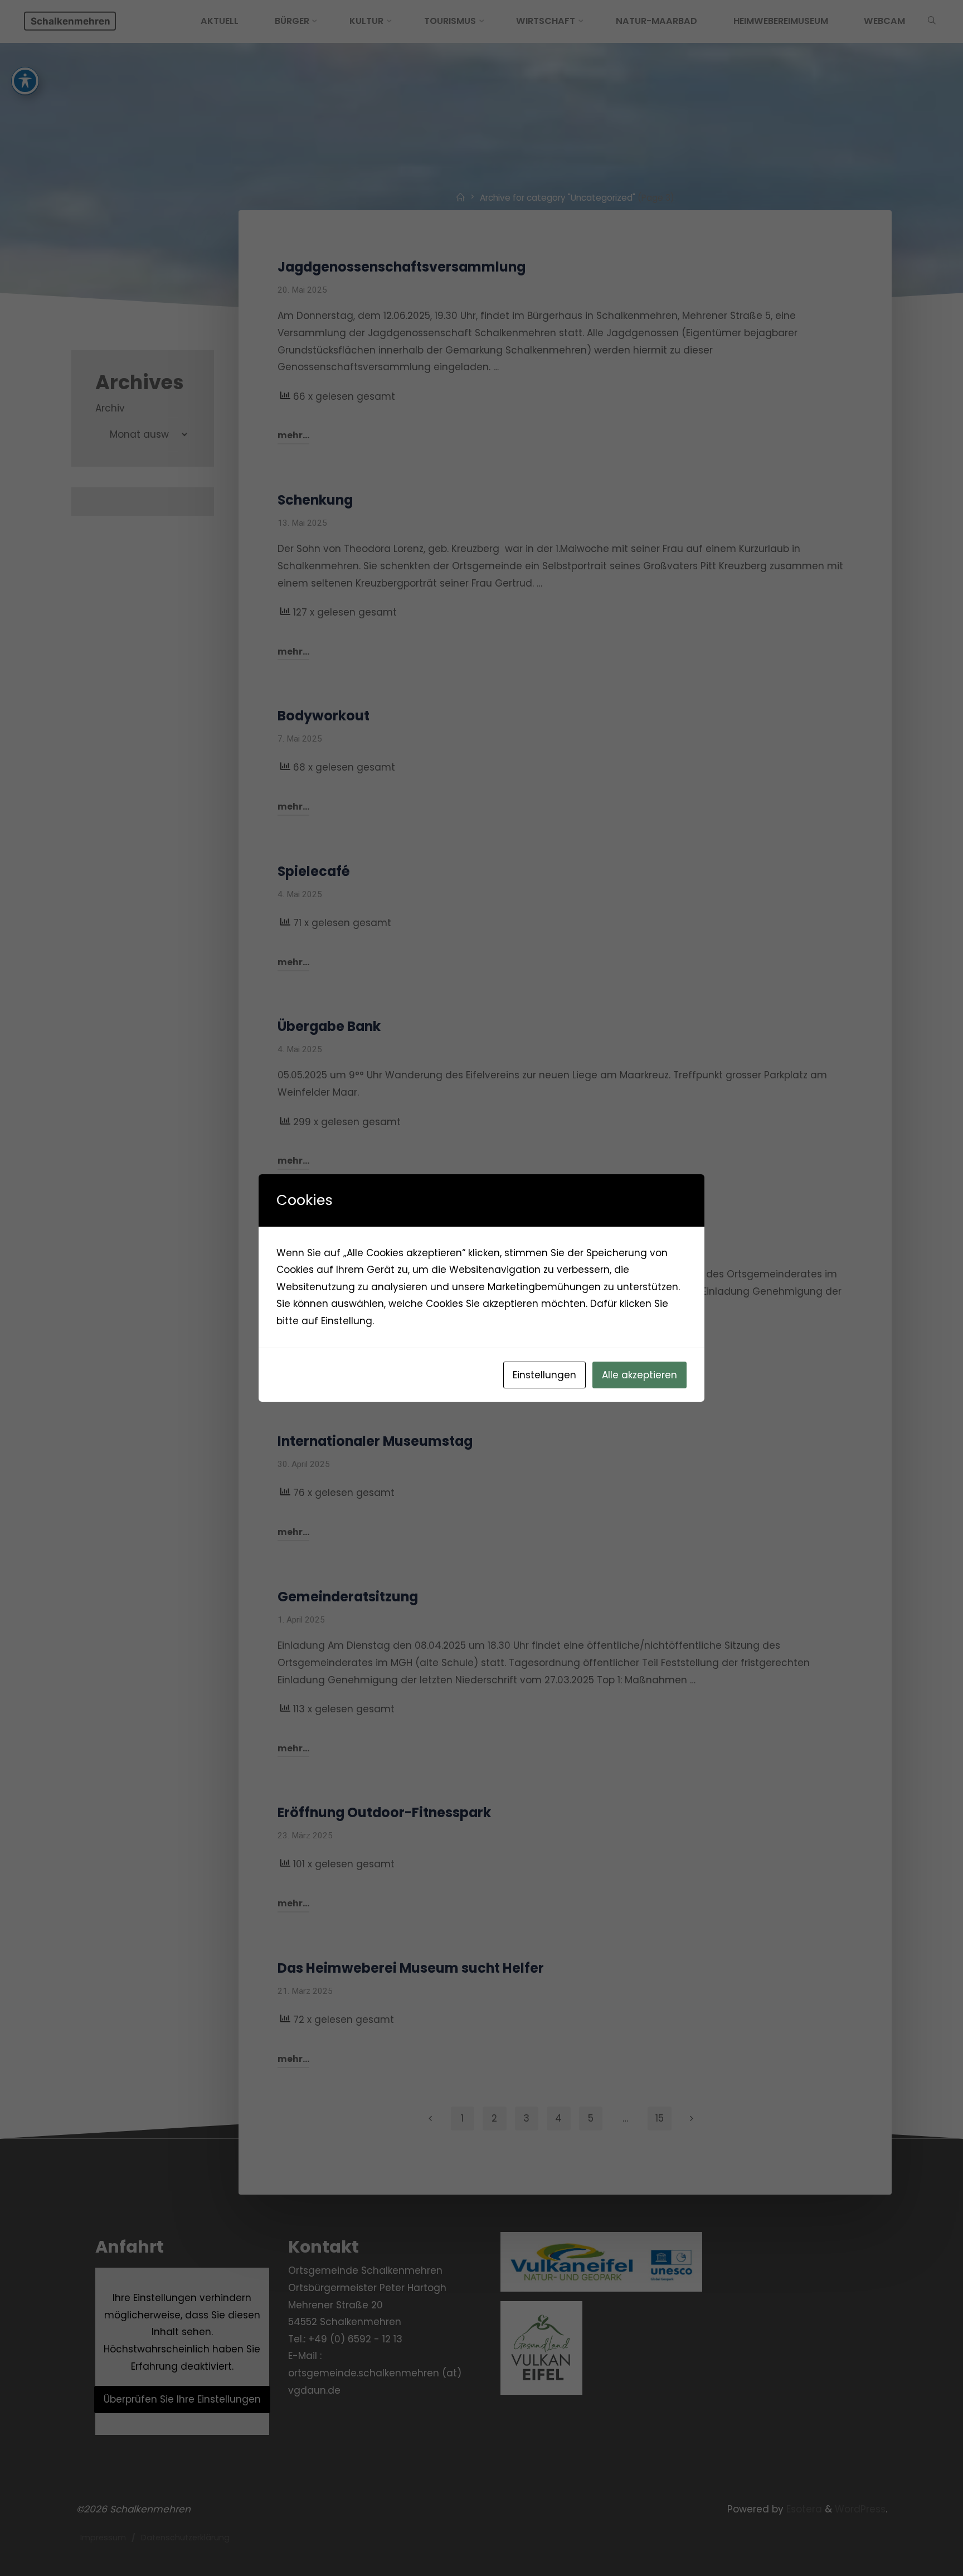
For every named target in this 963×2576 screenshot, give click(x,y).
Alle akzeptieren (639, 1375)
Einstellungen (544, 1375)
